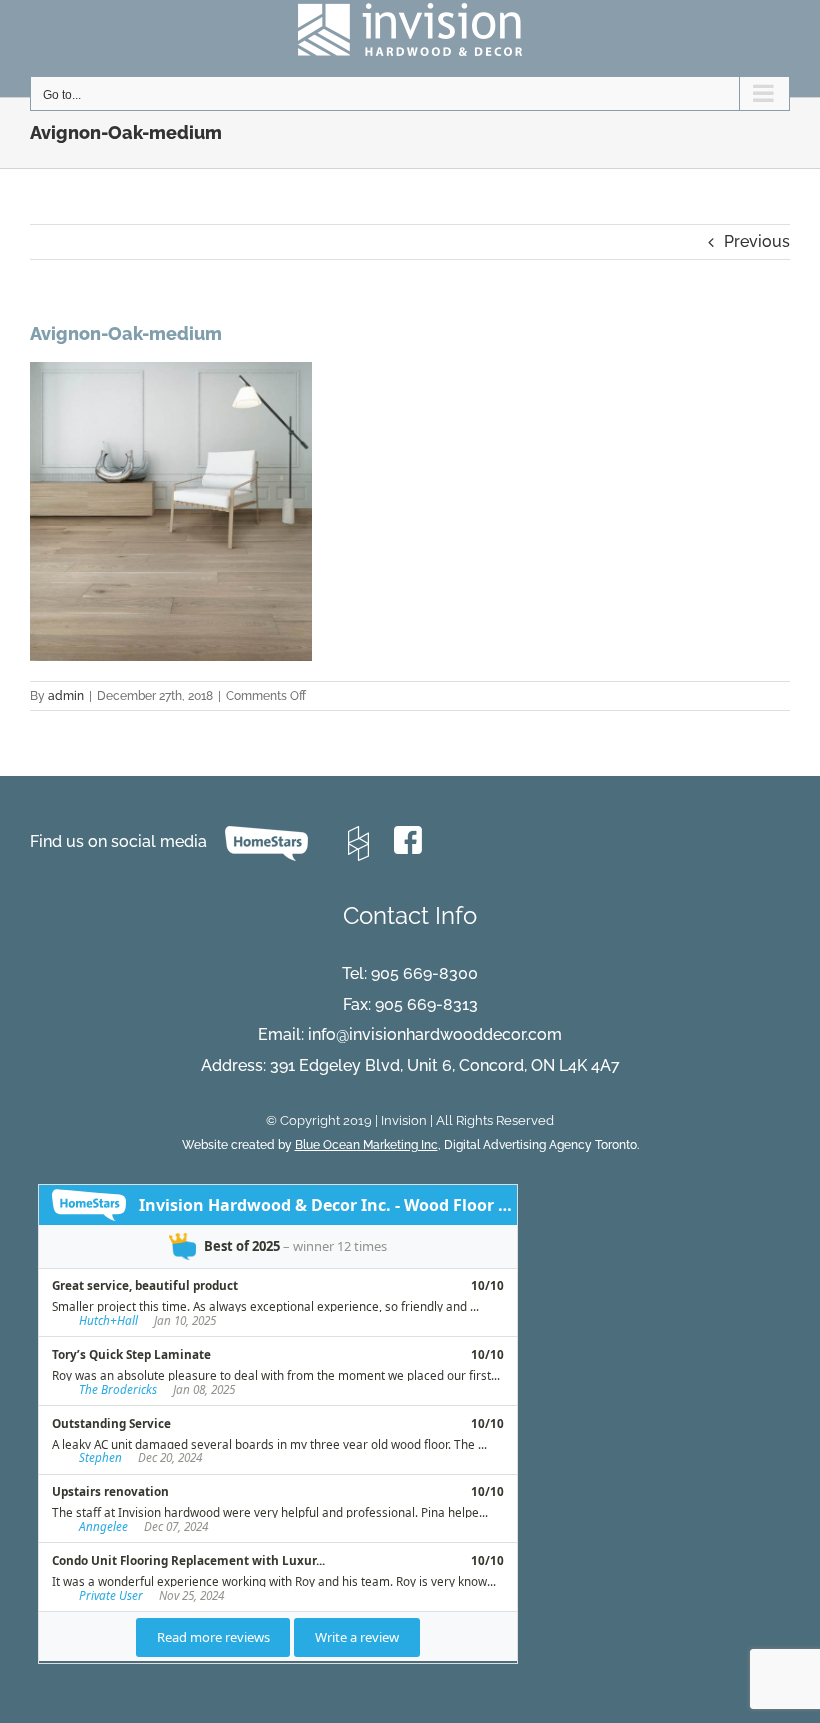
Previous (757, 241)
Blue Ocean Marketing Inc (366, 1145)
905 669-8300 (424, 973)
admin (66, 696)
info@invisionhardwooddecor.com (435, 1034)
